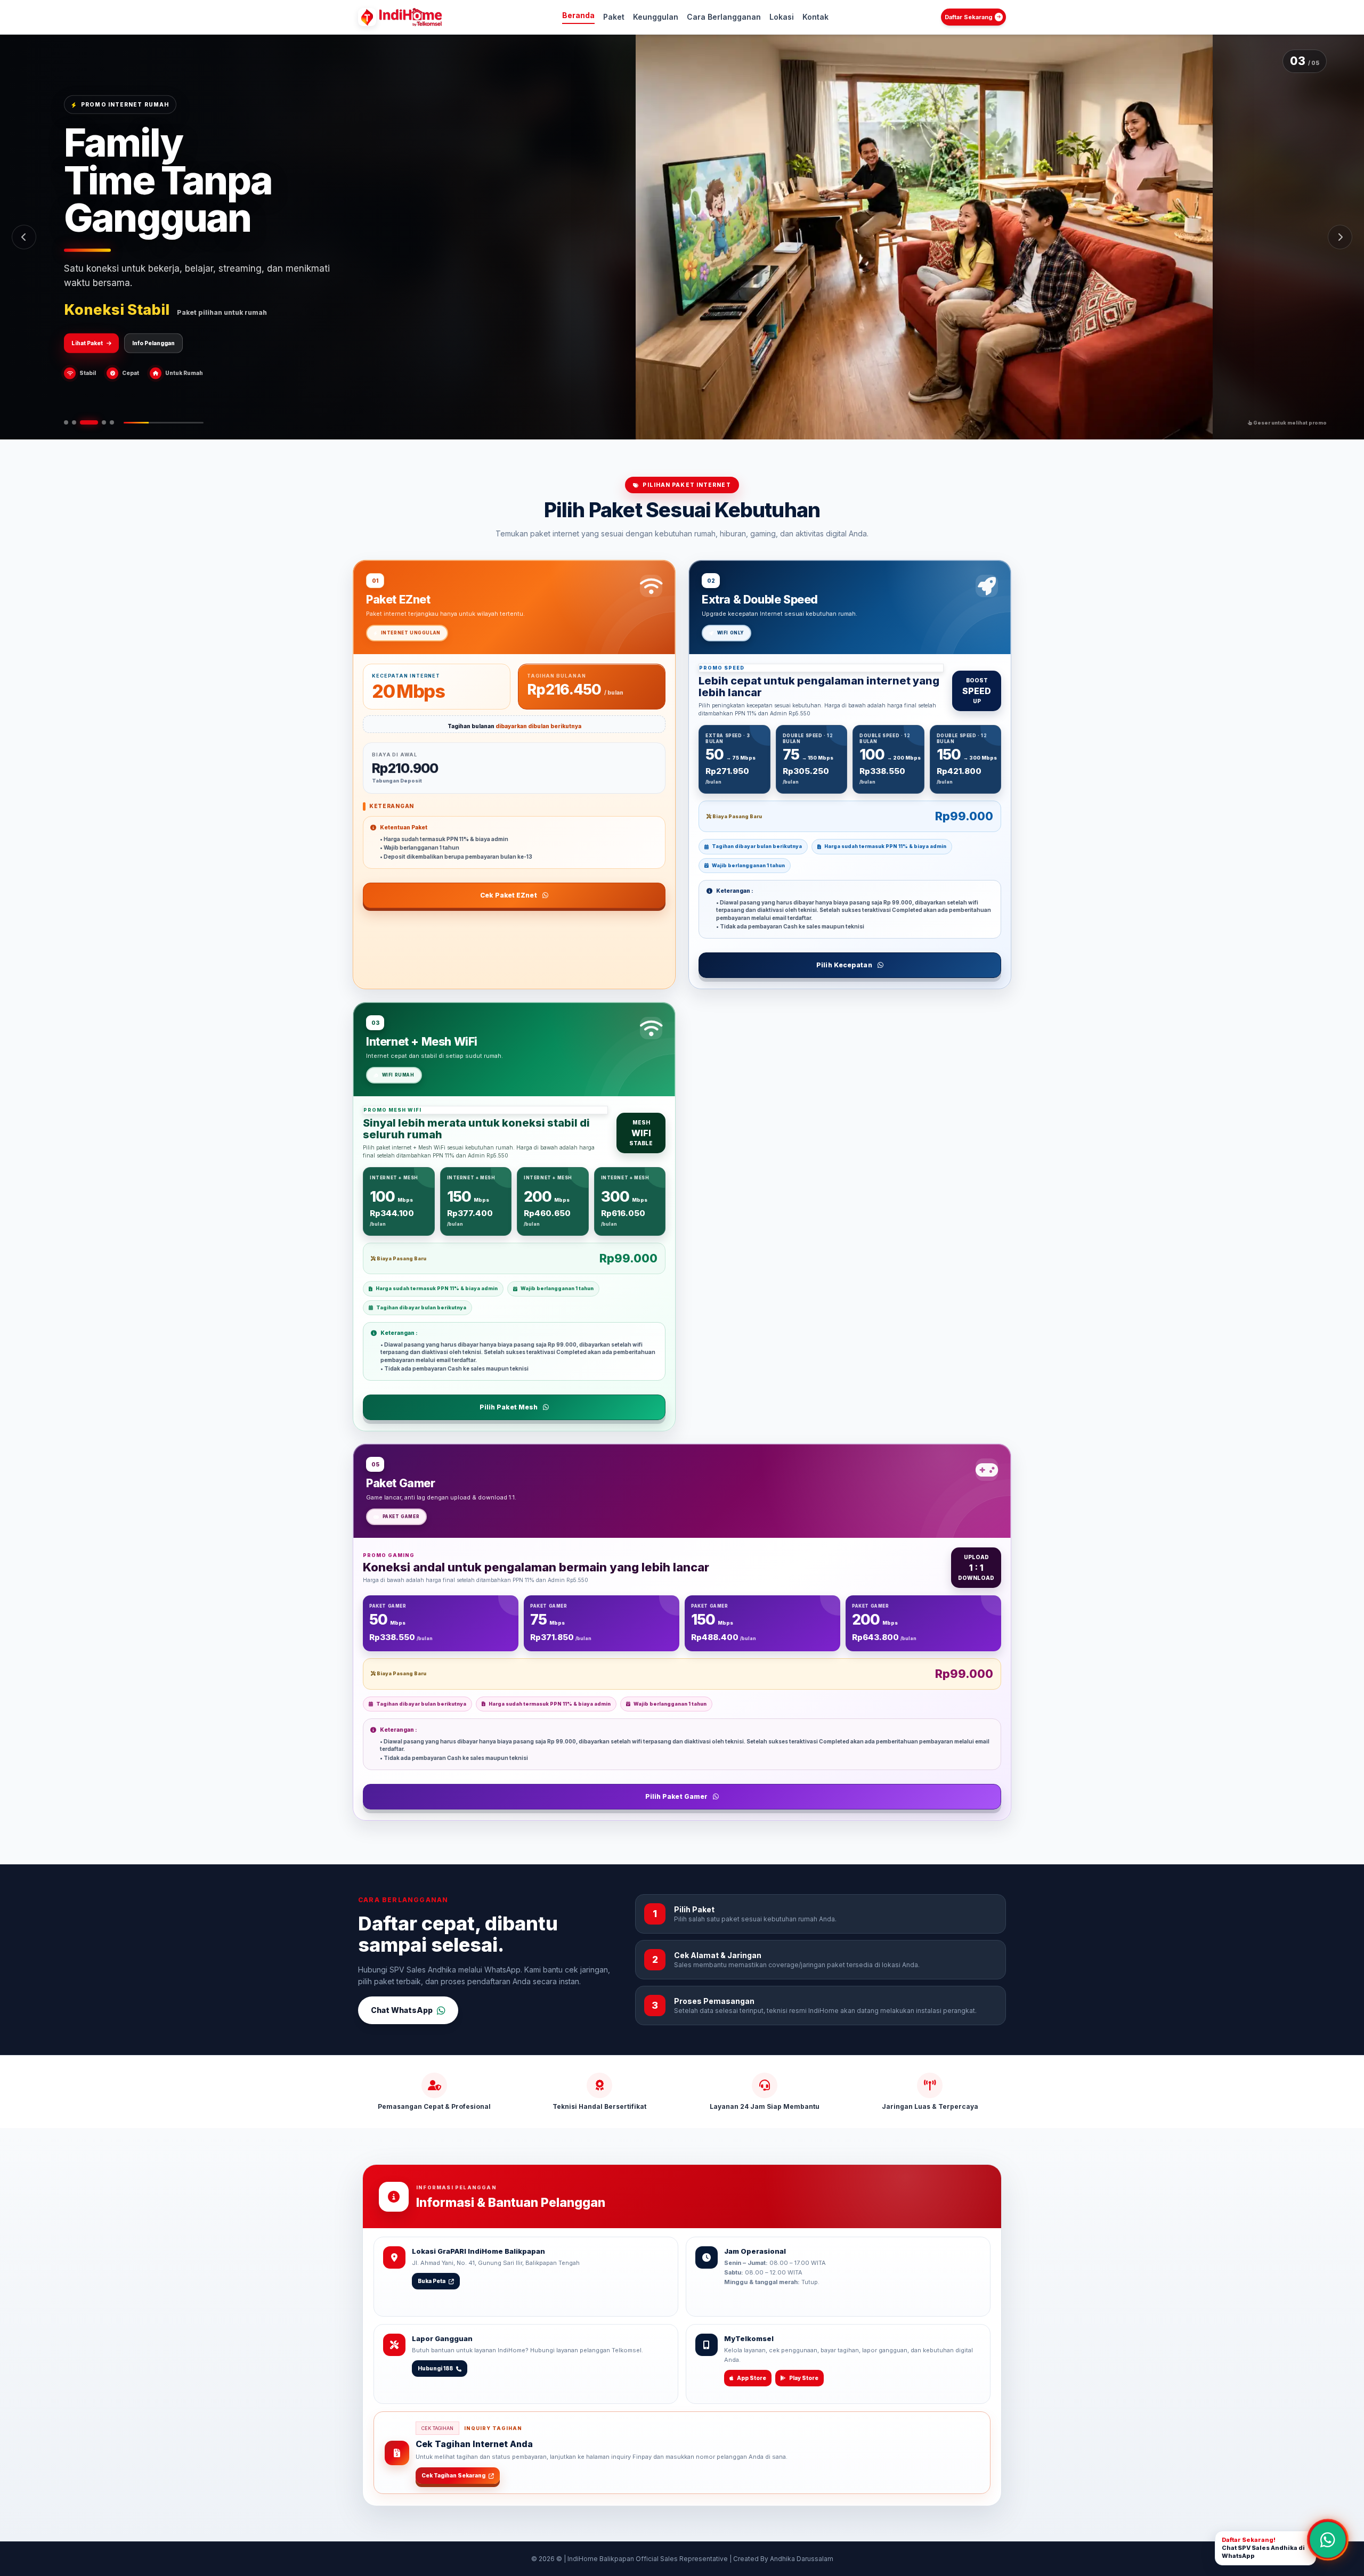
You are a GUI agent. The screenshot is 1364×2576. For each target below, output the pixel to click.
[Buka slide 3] (82, 422)
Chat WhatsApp (402, 2010)
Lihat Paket (87, 324)
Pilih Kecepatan (844, 965)
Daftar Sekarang (969, 17)
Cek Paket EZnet (509, 895)
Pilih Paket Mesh (509, 1407)
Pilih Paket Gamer (677, 1796)
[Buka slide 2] (74, 422)
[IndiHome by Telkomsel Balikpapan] (415, 17)
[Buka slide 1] (66, 422)
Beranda (578, 15)
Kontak (815, 17)
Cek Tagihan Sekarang (453, 2475)
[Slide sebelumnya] (24, 237)
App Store (752, 2378)
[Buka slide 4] (97, 422)
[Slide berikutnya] (1340, 237)
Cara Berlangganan (724, 17)
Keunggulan (656, 17)
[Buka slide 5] (112, 422)
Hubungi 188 (435, 2368)
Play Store (804, 2378)
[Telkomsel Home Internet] (367, 17)
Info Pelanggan (153, 324)
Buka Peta (432, 2281)
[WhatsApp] (1328, 2540)
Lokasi (782, 17)
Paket (614, 17)
